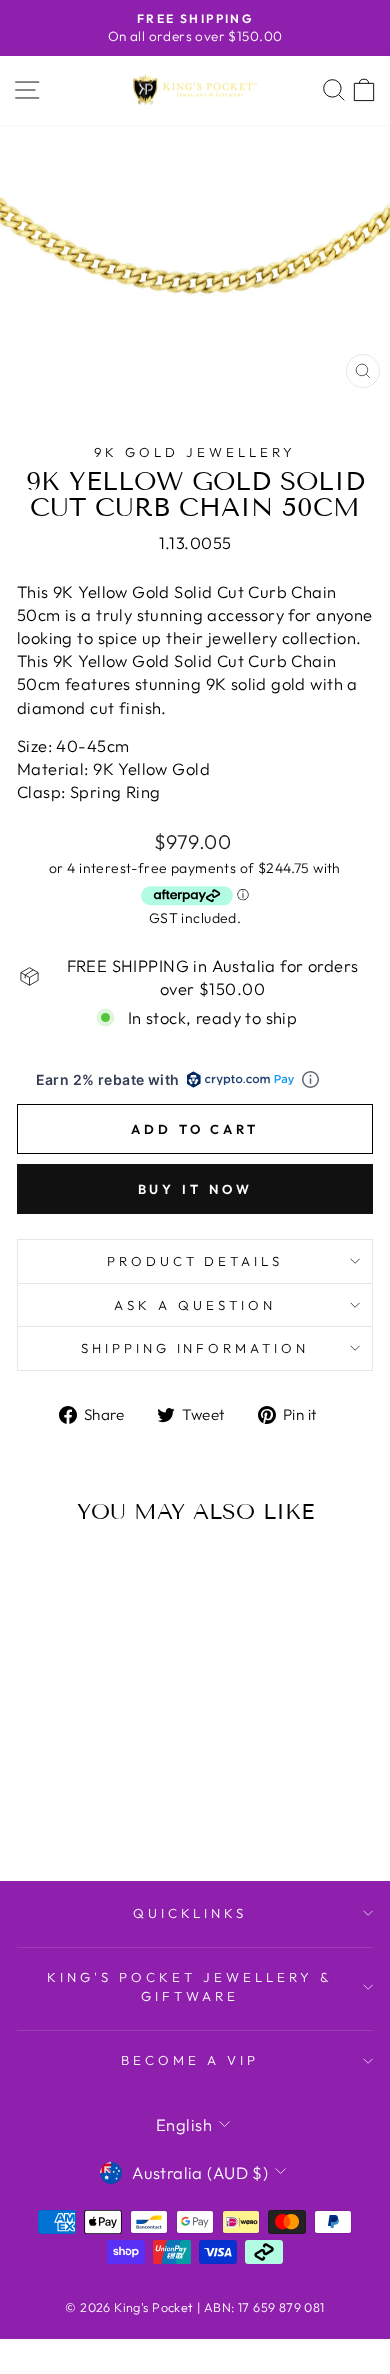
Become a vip (190, 2060)
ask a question (195, 1305)
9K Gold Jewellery (195, 452)
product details (195, 1261)
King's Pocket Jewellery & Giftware (189, 1986)
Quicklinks (190, 1913)
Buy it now (195, 1189)
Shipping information (195, 1348)
